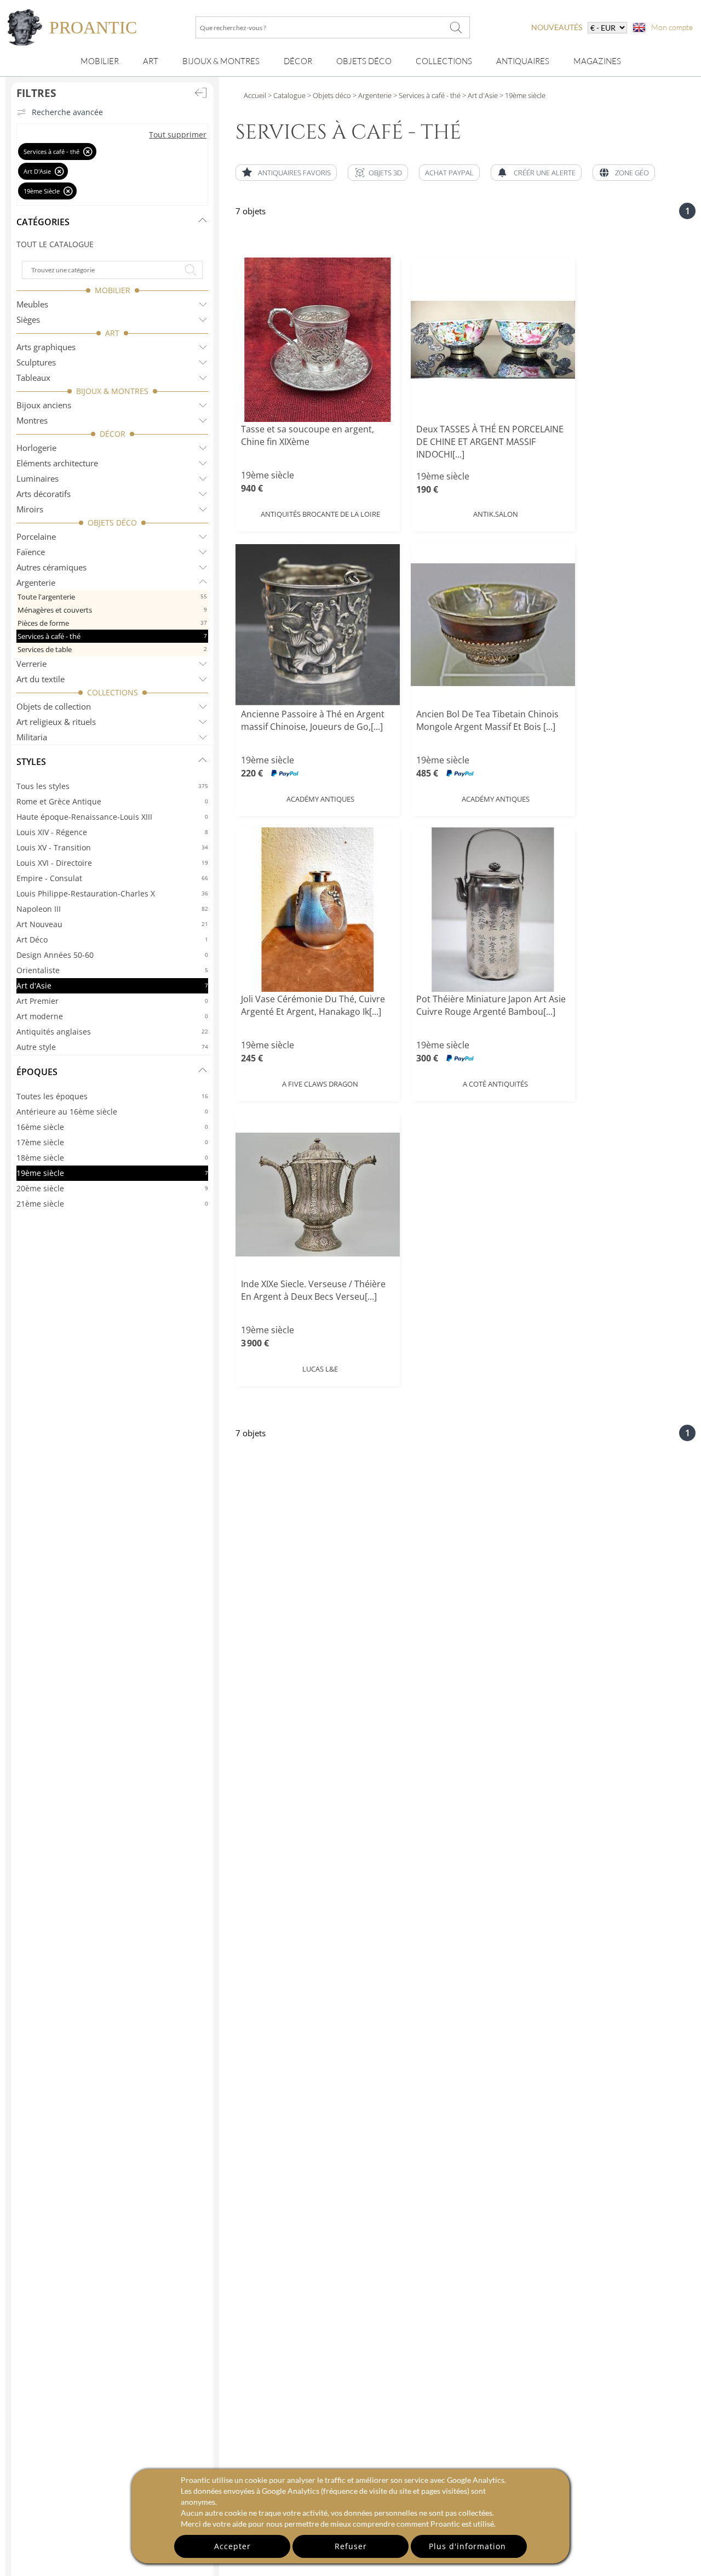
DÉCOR (113, 434)
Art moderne (112, 1016)
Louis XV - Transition (112, 847)
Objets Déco (364, 61)
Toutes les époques (112, 1096)
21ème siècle (112, 1204)
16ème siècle (112, 1127)
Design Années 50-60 (112, 955)
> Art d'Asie (479, 95)
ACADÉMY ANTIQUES (320, 799)
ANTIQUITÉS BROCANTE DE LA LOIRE (320, 514)
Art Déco (112, 939)
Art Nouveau (112, 924)
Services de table (112, 649)
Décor (298, 61)
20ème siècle (112, 1188)
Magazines (597, 61)
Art (151, 61)
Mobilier (100, 61)
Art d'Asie (112, 986)
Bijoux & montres (221, 61)
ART (112, 333)
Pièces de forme (112, 623)
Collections (444, 61)
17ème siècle (112, 1142)
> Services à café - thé (426, 95)
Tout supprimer (178, 135)
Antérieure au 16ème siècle (112, 1112)
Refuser (351, 2546)
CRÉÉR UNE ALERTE (545, 173)
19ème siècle (112, 1173)
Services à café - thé (112, 636)
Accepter (232, 2546)
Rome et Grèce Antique (112, 801)
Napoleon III (112, 909)
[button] (378, 173)
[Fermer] (88, 152)
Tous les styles (112, 786)
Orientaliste (112, 970)
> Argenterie (371, 95)
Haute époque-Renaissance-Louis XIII (112, 817)
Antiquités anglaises (112, 1032)
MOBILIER (113, 290)
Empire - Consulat (112, 878)
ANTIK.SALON (496, 514)
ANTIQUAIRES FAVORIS (294, 173)
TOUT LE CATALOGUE (55, 244)
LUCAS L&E (320, 1369)
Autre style (112, 1047)
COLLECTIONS (113, 692)
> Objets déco (328, 95)
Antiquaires (523, 61)
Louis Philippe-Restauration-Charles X (112, 893)
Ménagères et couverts (112, 610)
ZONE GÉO (632, 173)
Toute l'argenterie (112, 597)
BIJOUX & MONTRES (112, 391)
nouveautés (557, 27)
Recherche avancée (67, 112)
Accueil (255, 95)
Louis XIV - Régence (112, 832)
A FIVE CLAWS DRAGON (320, 1084)
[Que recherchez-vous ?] (456, 27)
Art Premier (112, 1001)
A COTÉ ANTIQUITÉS (495, 1084)
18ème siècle (112, 1158)
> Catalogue (287, 95)
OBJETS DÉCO (112, 522)
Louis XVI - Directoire (112, 863)
